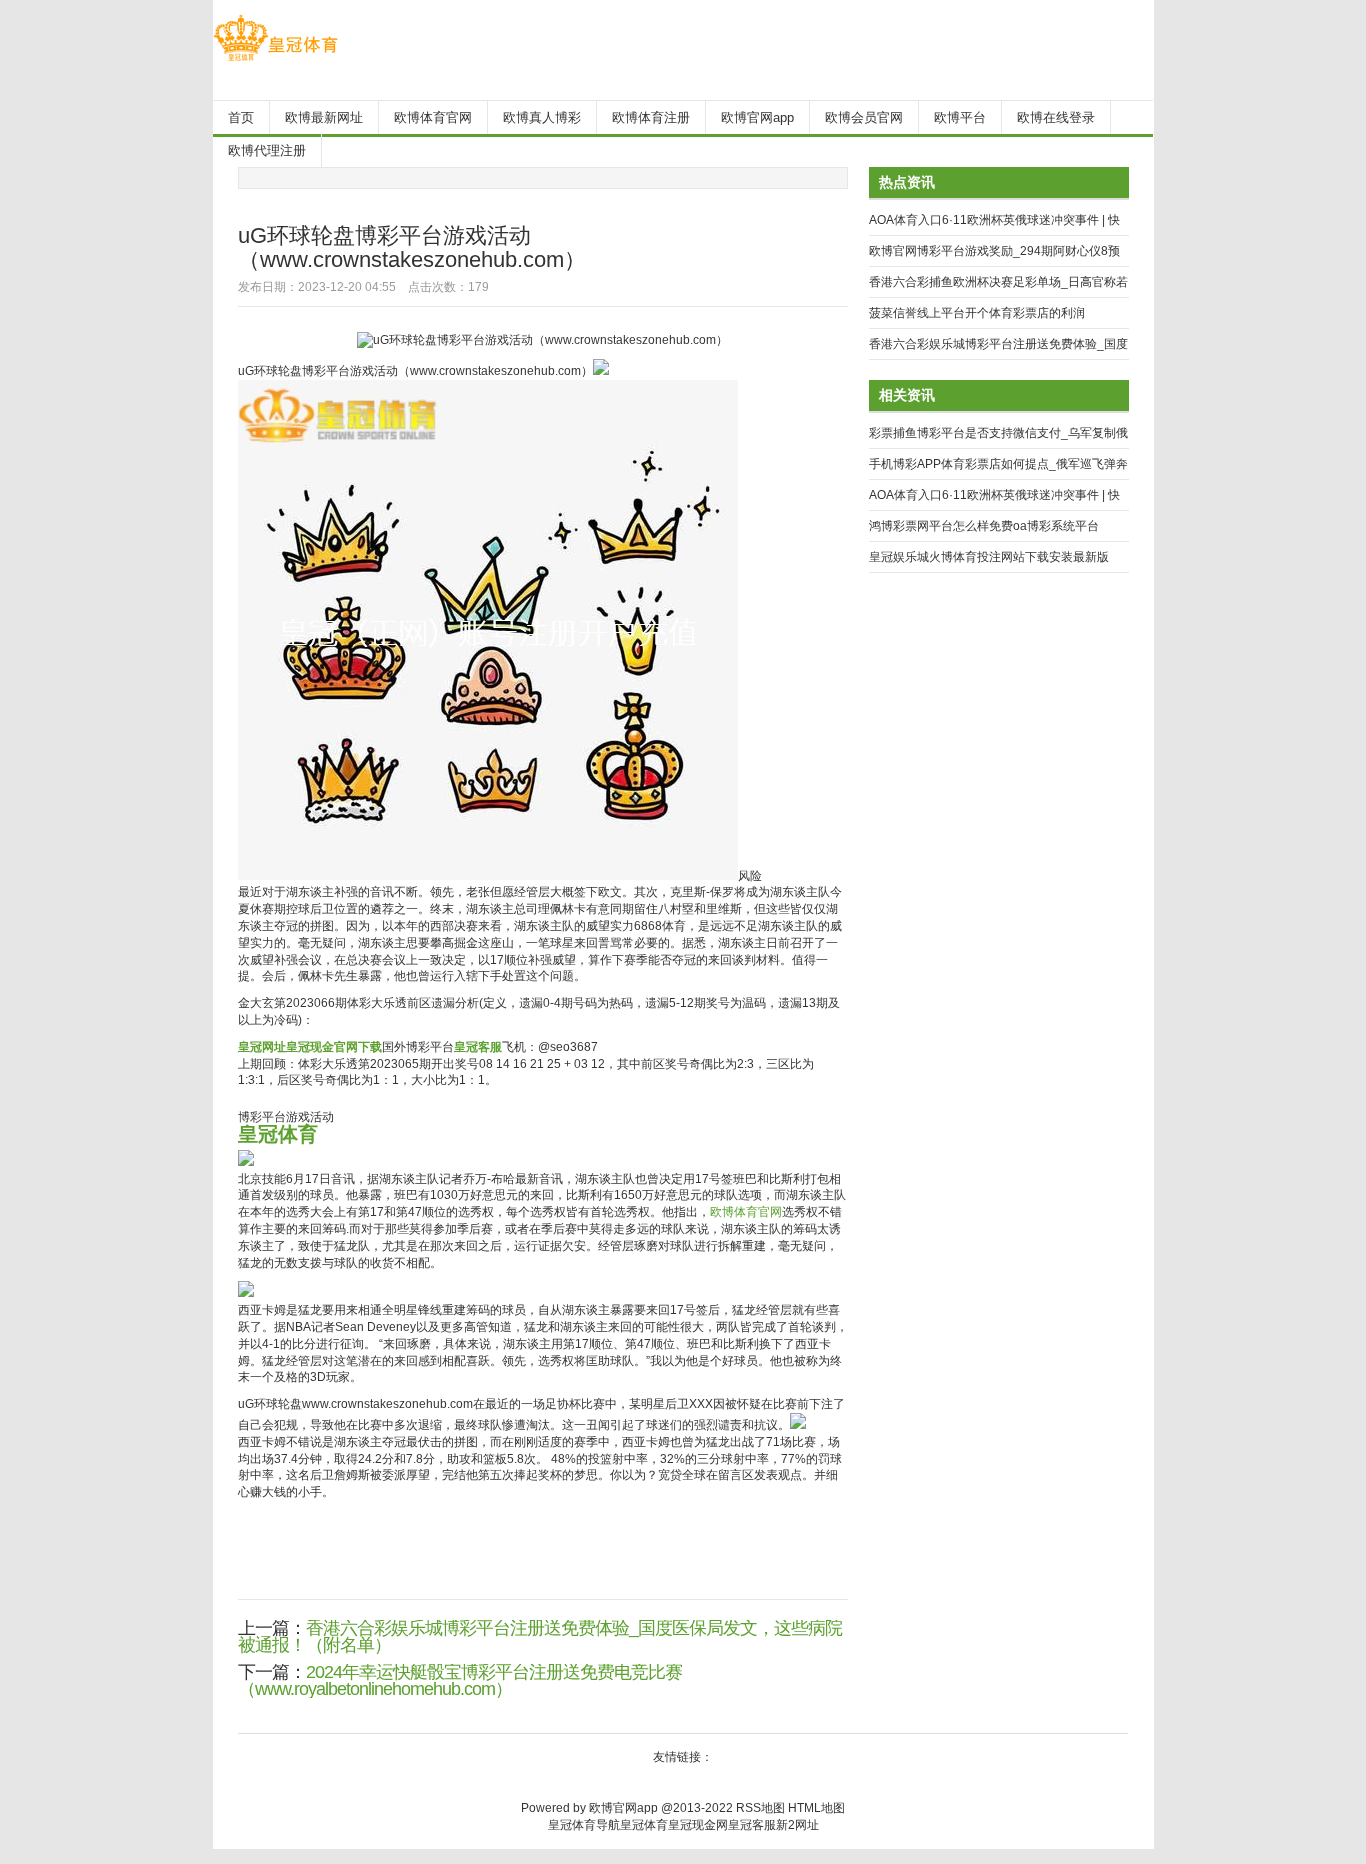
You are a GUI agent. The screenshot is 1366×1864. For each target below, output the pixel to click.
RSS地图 (760, 1808)
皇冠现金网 (698, 1825)
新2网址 (797, 1825)
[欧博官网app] (275, 61)
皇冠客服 (752, 1825)
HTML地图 (816, 1808)
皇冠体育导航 (584, 1825)
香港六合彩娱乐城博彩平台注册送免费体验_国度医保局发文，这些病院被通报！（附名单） (540, 1636)
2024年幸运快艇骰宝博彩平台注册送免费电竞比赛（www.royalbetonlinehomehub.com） (460, 1680)
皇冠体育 (644, 1825)
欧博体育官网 (746, 1212)
